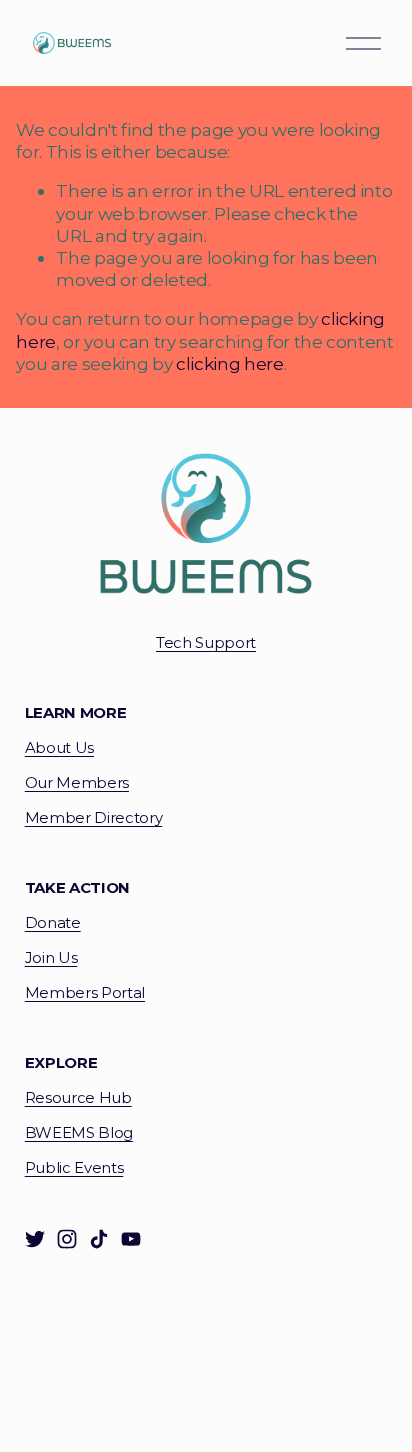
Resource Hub (78, 1098)
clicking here (230, 363)
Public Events (74, 1168)
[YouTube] (131, 1239)
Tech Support (206, 643)
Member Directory (94, 818)
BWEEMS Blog (79, 1133)
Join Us (51, 958)
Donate (53, 923)
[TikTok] (99, 1239)
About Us (59, 748)
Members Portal (85, 993)
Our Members (77, 783)
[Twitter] (35, 1239)
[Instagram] (67, 1239)
